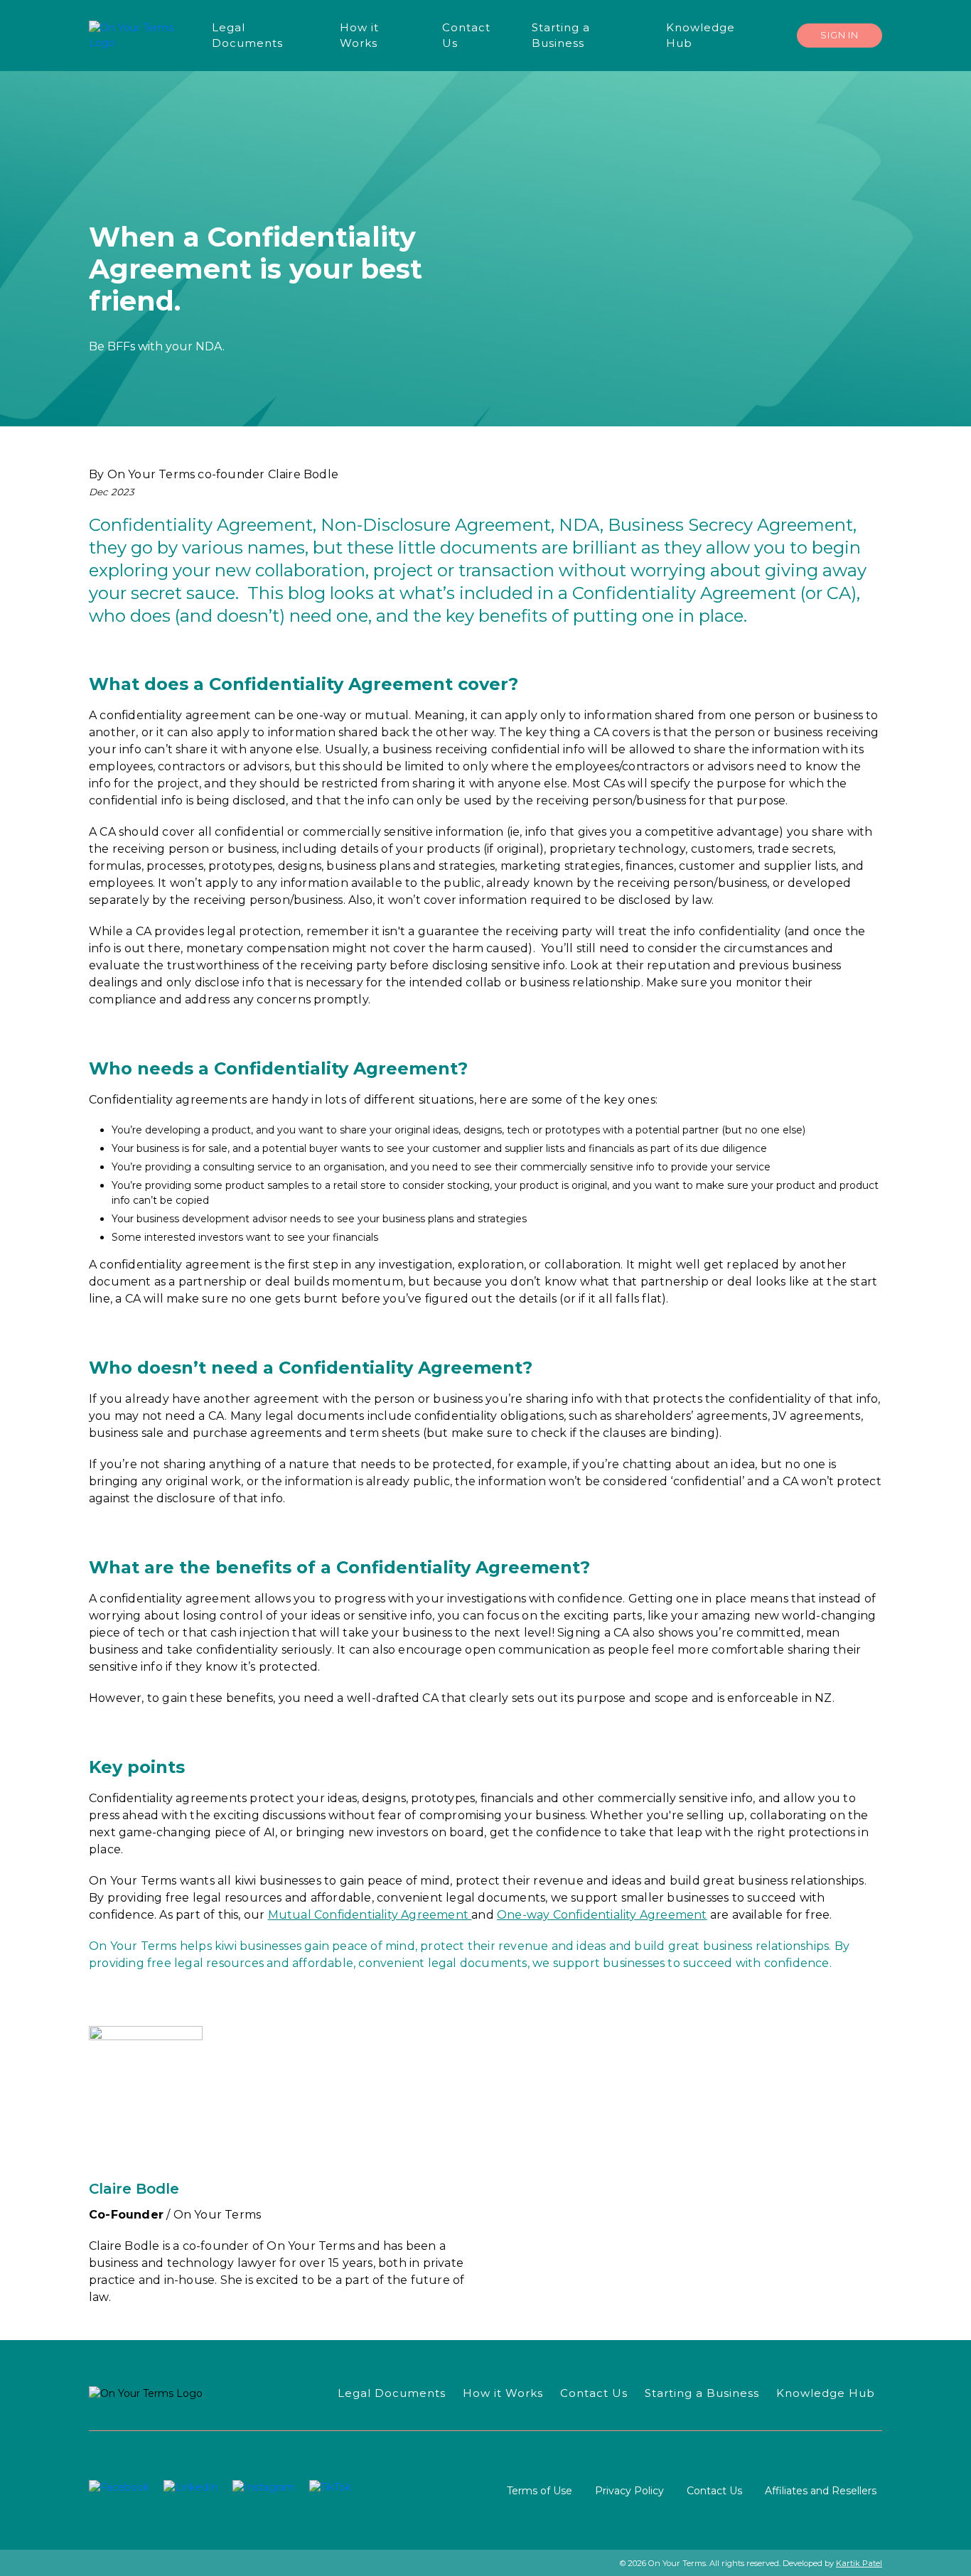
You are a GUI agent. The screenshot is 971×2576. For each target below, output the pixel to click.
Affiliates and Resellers (821, 2491)
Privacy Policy (629, 2491)
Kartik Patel (859, 2563)
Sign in (839, 35)
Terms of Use (540, 2491)
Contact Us (714, 2491)
